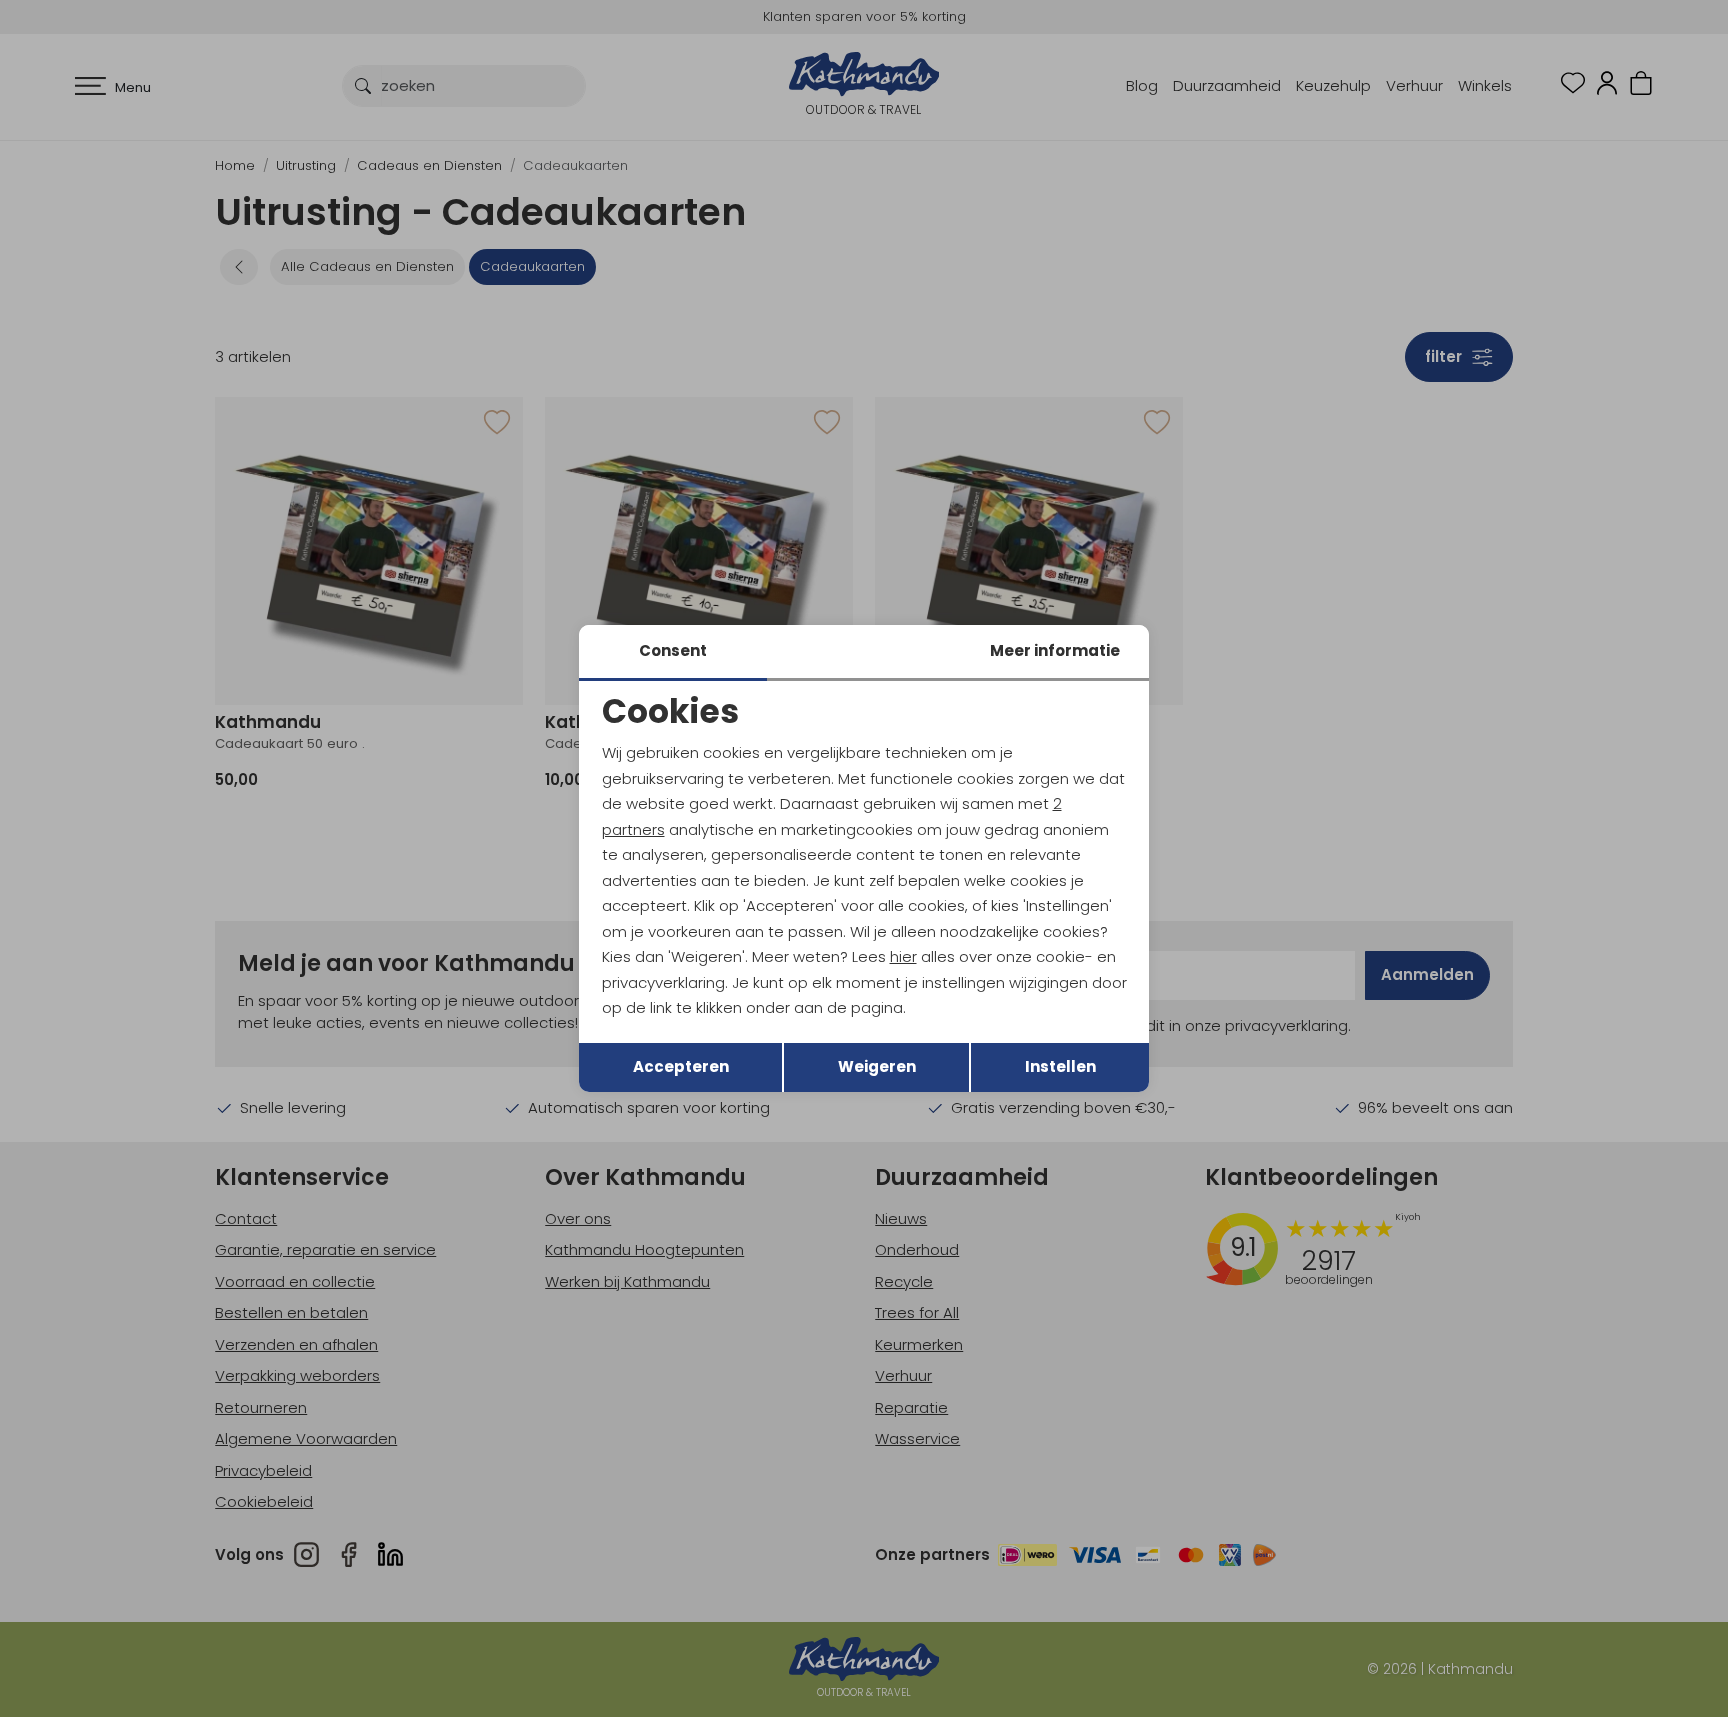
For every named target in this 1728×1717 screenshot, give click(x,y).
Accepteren (681, 1066)
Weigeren (877, 1066)
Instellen (1060, 1066)
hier (903, 956)
